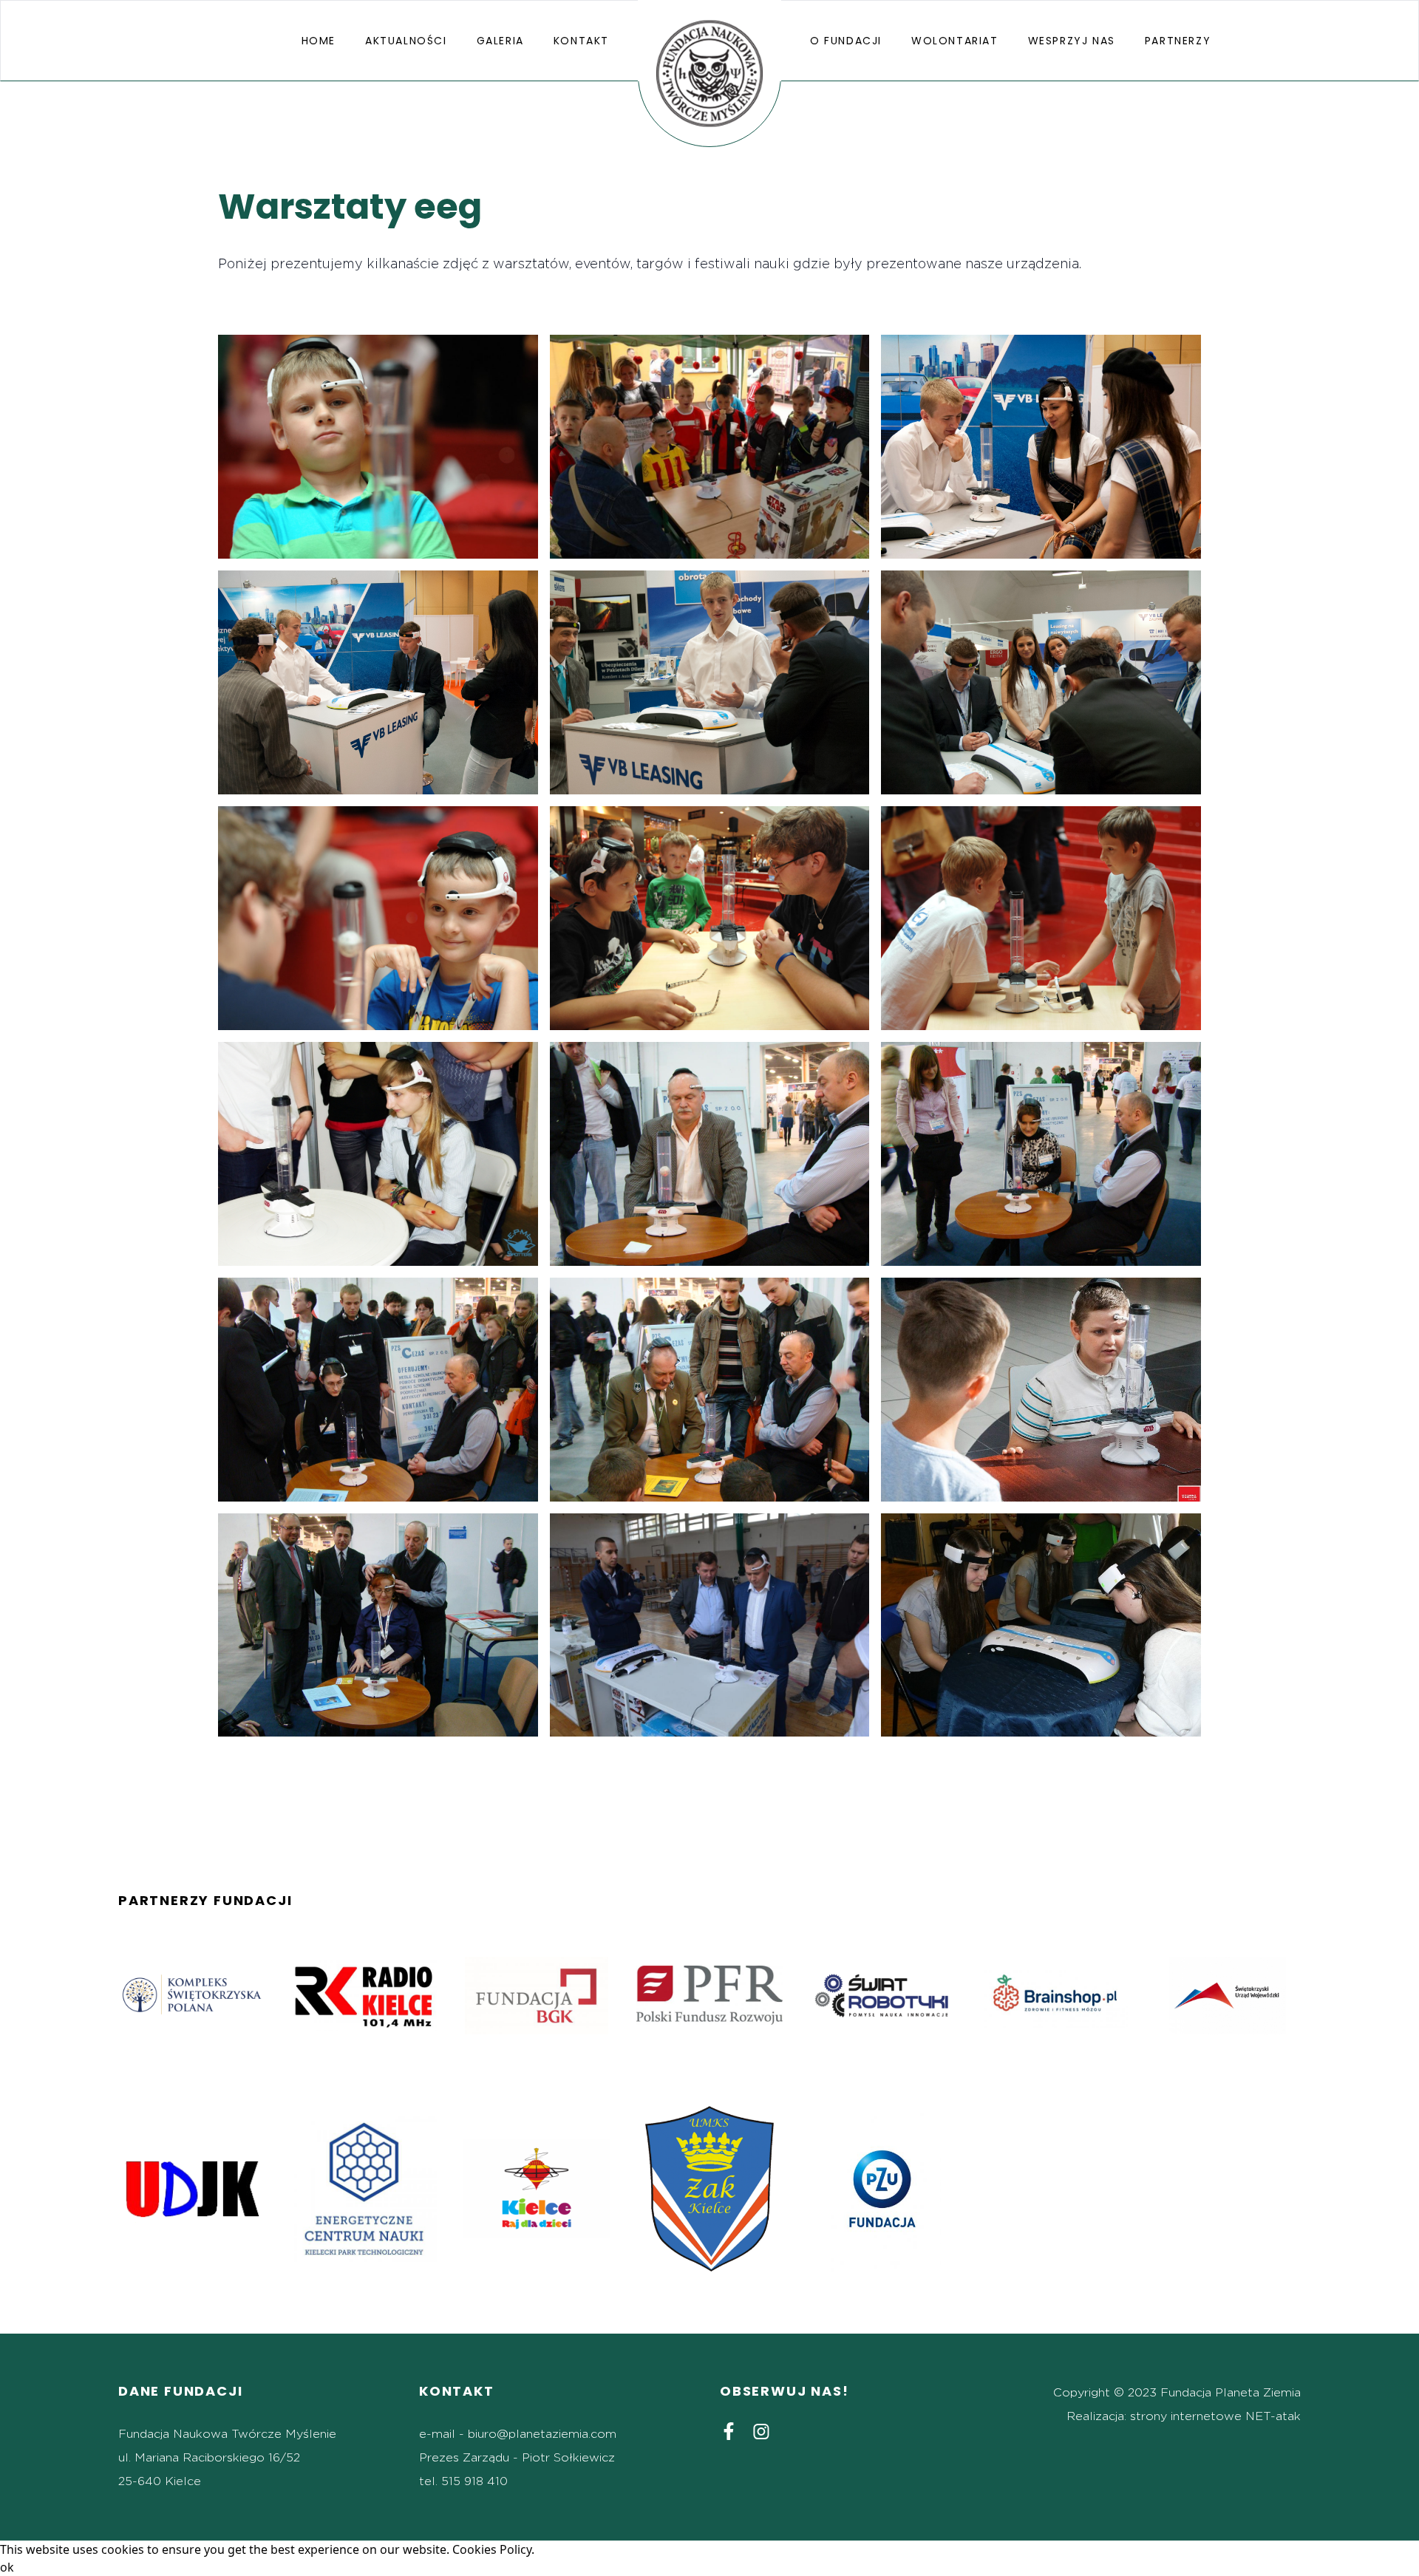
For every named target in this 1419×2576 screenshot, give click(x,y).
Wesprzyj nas (1072, 41)
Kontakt (581, 41)
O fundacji (846, 41)
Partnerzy (1178, 41)
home (319, 41)
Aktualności (406, 41)
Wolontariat (955, 41)
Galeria (500, 41)
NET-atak (1273, 2416)
